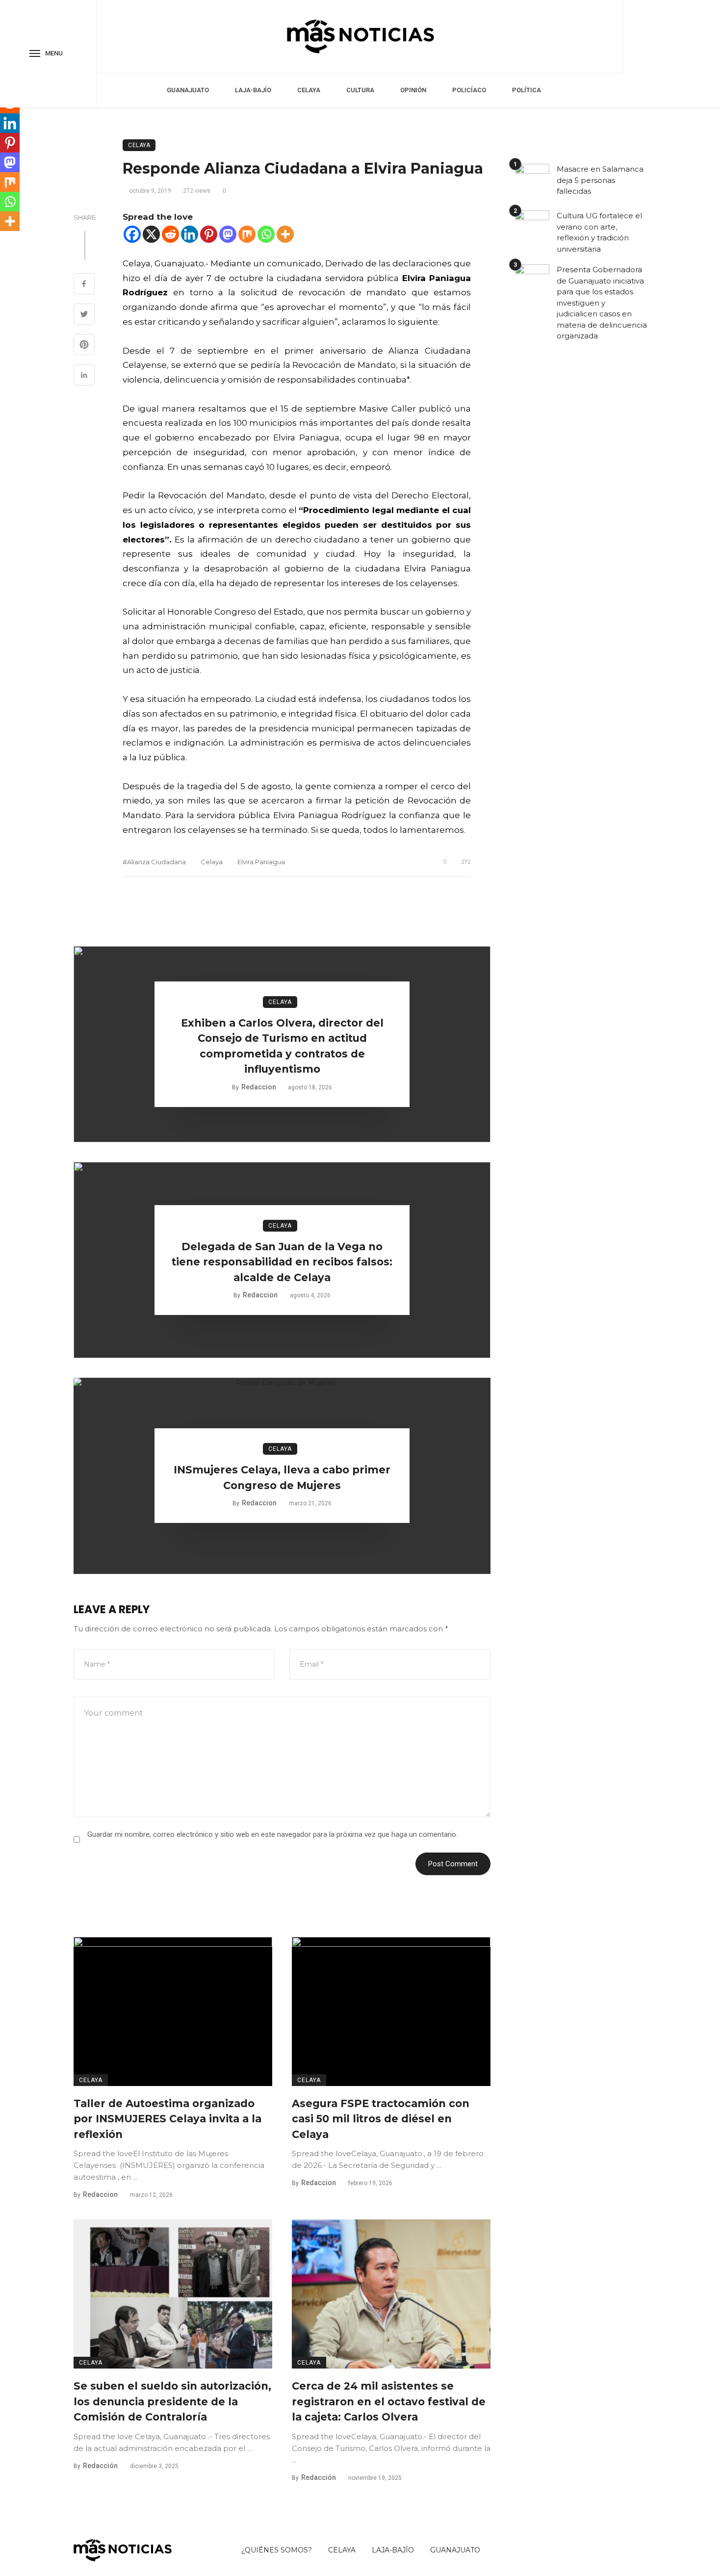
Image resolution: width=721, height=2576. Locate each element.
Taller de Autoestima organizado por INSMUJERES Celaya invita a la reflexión (167, 2119)
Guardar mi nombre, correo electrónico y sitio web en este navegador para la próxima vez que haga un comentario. (272, 1834)
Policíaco (469, 90)
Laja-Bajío (253, 90)
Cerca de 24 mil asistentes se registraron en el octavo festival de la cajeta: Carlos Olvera (389, 2401)
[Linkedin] (190, 234)
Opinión (413, 90)
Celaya (309, 90)
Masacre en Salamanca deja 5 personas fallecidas (600, 180)
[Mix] (247, 234)
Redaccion (259, 1087)
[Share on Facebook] (84, 285)
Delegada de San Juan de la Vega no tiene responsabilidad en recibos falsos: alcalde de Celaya (282, 1262)
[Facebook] (132, 234)
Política (527, 90)
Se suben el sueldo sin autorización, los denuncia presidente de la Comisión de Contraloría (172, 2401)
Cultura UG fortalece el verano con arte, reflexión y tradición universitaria (599, 232)
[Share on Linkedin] (84, 376)
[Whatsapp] (266, 234)
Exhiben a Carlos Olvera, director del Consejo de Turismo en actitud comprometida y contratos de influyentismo (282, 1046)
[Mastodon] (228, 234)
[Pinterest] (209, 234)
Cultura (360, 90)
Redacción (100, 2466)
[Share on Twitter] (84, 315)
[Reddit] (170, 234)
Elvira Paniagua (261, 862)
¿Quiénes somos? (277, 2550)
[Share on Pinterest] (84, 346)
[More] (285, 234)
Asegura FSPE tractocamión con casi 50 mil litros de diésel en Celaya (381, 2119)
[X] (151, 234)
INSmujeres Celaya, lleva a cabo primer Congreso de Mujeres (282, 1478)
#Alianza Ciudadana (154, 862)
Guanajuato (188, 90)
